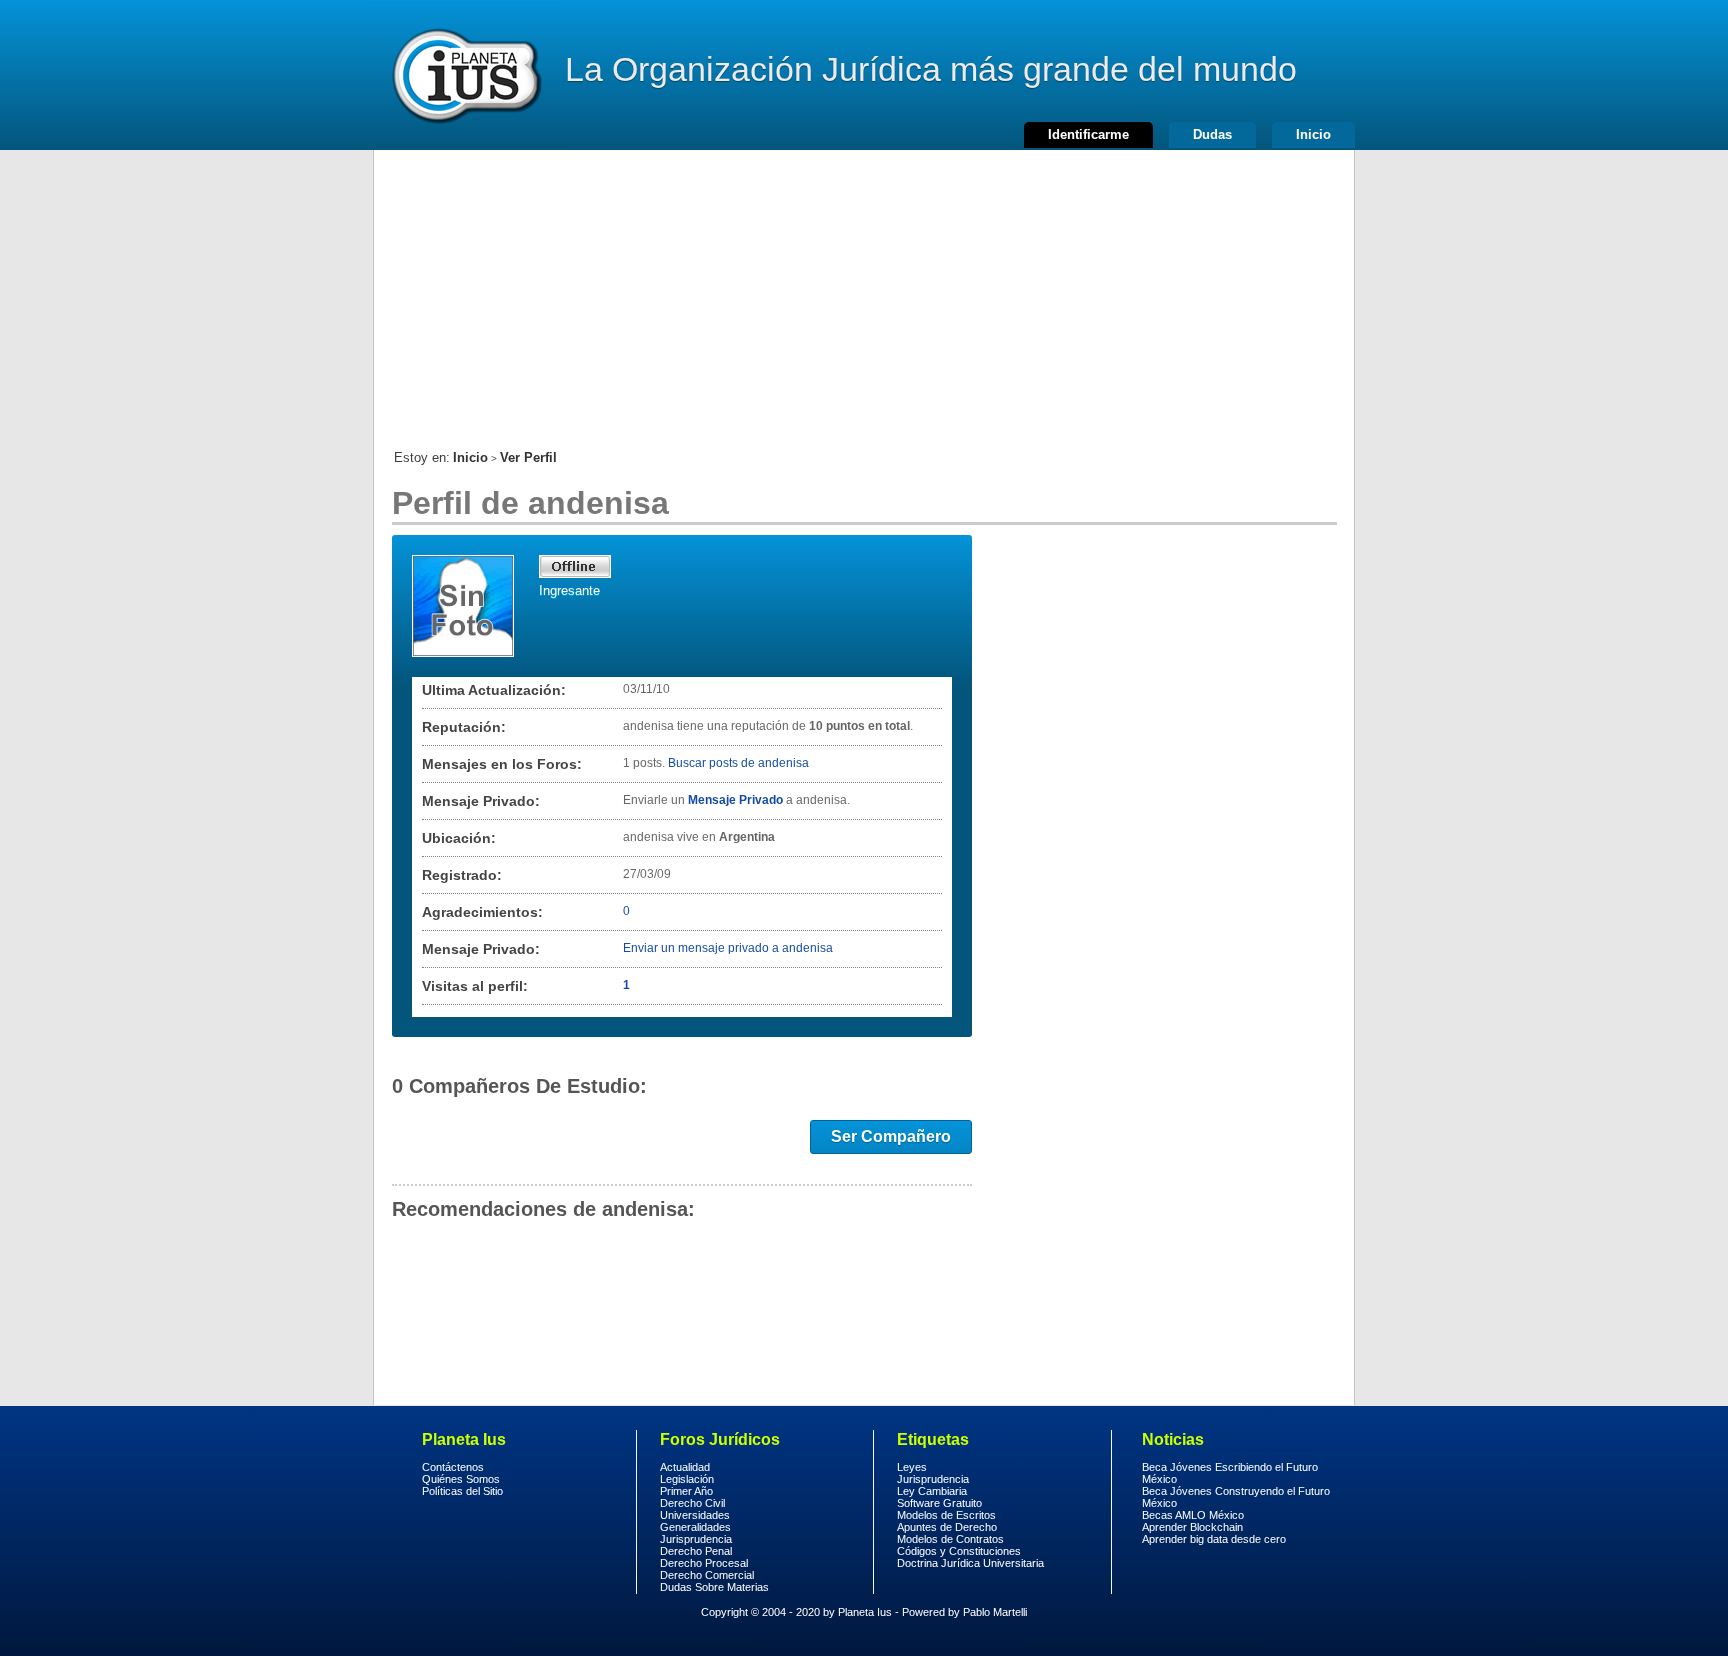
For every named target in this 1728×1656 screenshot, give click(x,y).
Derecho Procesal (704, 1563)
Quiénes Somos (461, 1479)
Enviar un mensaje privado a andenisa (728, 948)
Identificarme (1088, 134)
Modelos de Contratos (950, 1539)
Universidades (695, 1515)
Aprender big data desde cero (1214, 1539)
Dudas (1212, 134)
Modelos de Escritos (946, 1515)
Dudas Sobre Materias (714, 1587)
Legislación (687, 1479)
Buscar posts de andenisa (738, 763)
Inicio (1313, 134)
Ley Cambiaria (932, 1491)
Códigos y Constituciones (959, 1551)
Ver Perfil (528, 457)
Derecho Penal (696, 1551)
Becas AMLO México (1193, 1515)
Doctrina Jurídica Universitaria (970, 1563)
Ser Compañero (891, 1136)
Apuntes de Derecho (947, 1527)
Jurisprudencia (696, 1539)
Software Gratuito (939, 1503)
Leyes (912, 1467)
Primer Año (686, 1491)
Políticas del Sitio (462, 1491)
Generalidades (695, 1527)
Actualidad (685, 1467)
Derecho (465, 75)
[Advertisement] (864, 290)
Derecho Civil (692, 1503)
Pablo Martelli (995, 1612)
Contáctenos (453, 1467)
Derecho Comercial (707, 1575)
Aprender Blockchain (1192, 1527)
